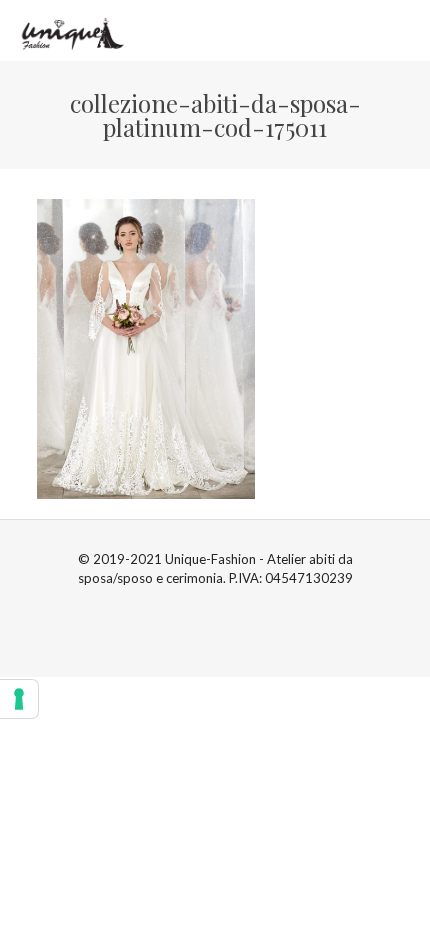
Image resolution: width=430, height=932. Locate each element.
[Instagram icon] (225, 606)
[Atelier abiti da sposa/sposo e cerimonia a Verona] (70, 30)
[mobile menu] (403, 30)
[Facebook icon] (204, 606)
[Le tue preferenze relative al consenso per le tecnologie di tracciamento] (19, 699)
